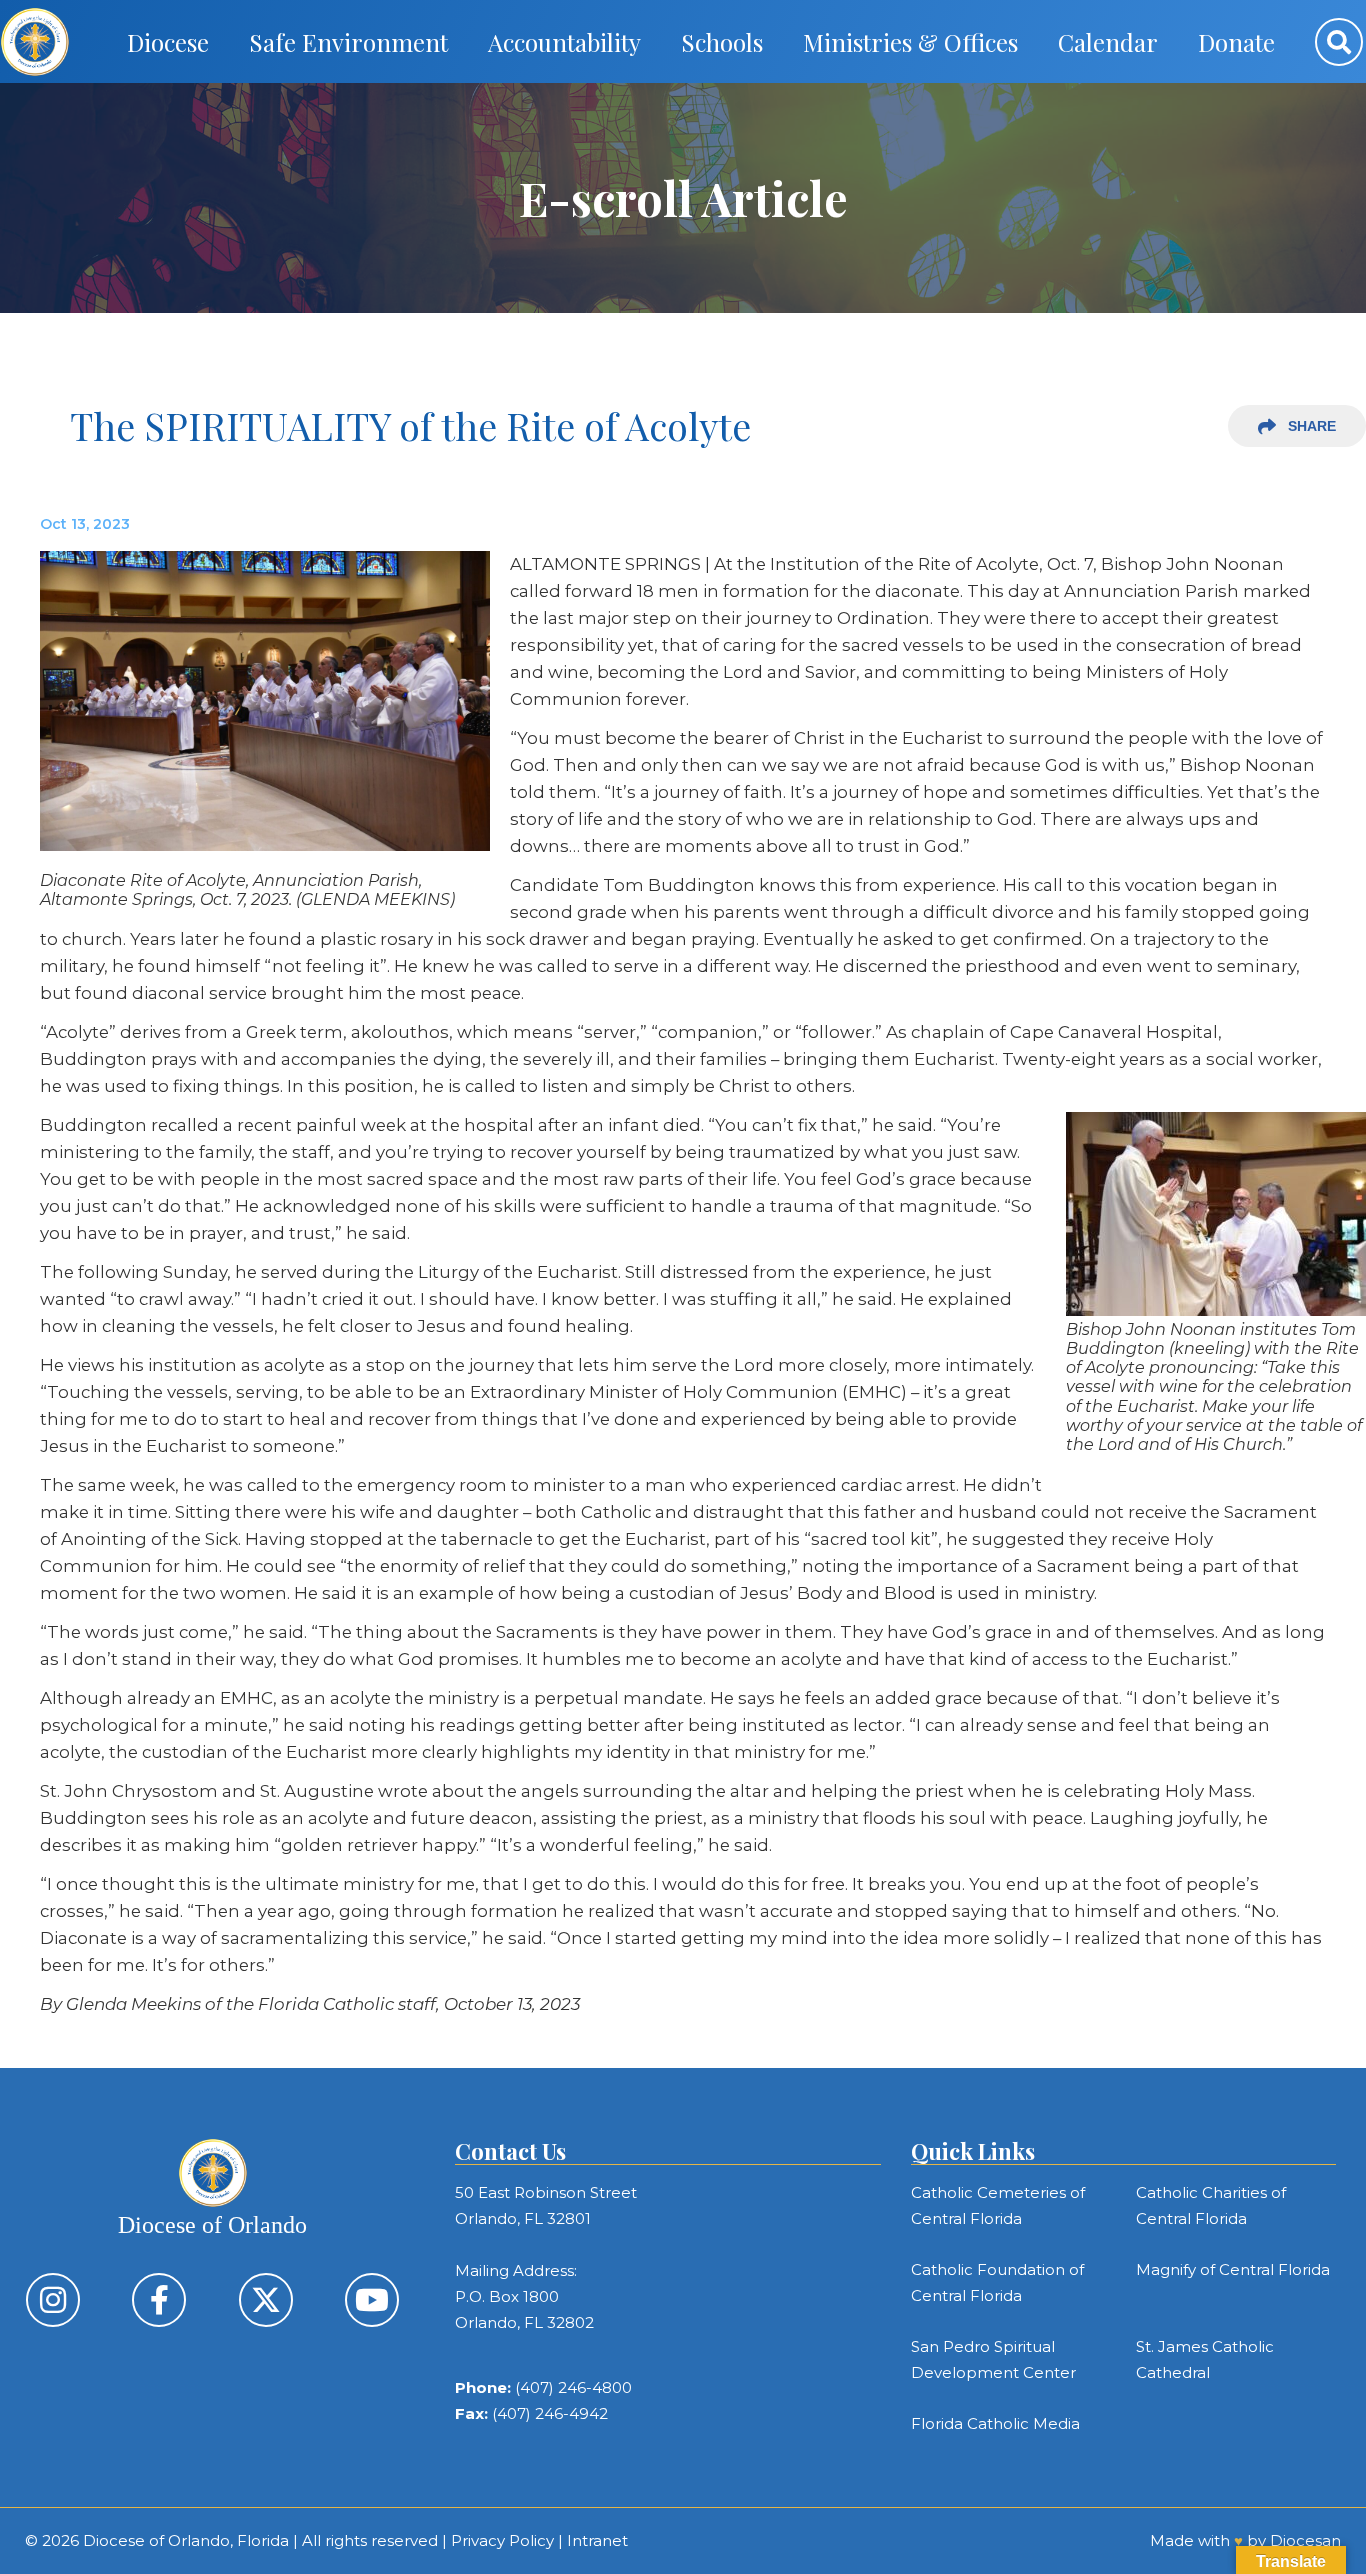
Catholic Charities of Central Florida (1211, 2205)
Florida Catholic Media (995, 2423)
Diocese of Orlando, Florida (186, 2540)
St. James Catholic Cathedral (1205, 2359)
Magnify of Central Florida (1233, 2269)
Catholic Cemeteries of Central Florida (998, 2205)
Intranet (597, 2540)
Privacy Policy (502, 2540)
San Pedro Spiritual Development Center (993, 2359)
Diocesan (1305, 2540)
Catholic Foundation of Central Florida (997, 2282)
